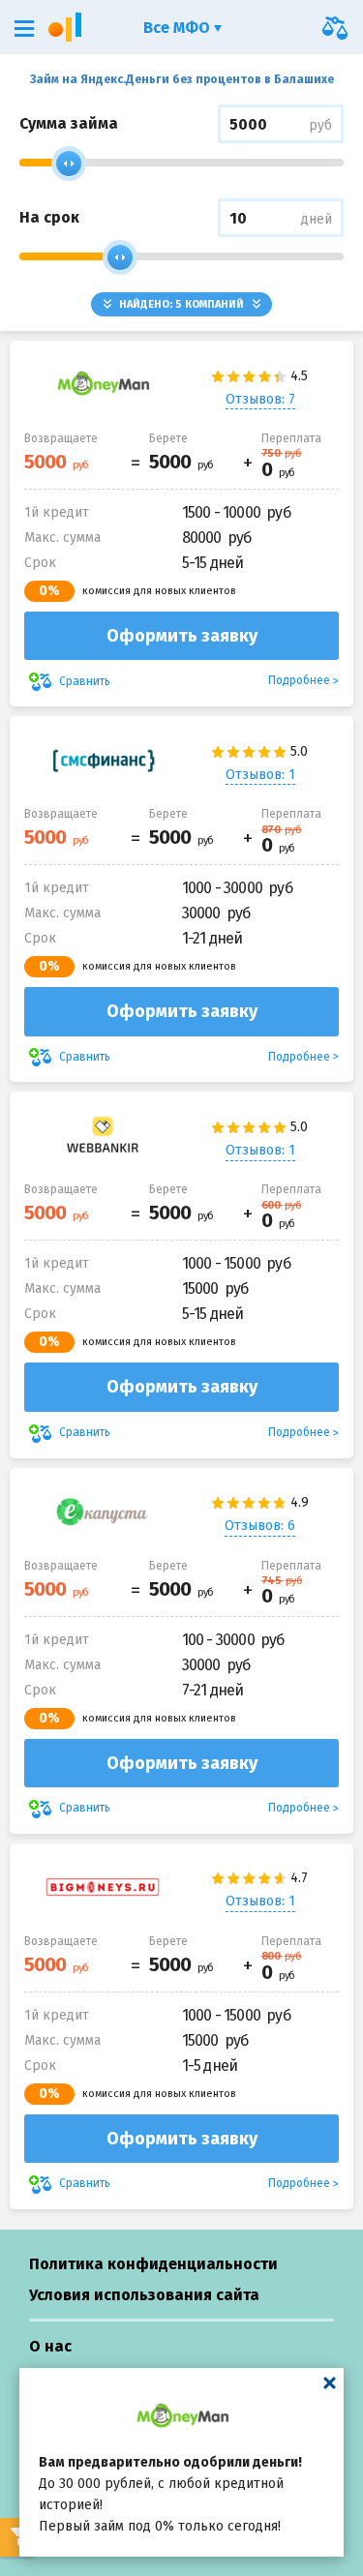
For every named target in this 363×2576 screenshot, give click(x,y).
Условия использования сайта (144, 2295)
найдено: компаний (181, 304)
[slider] (69, 164)
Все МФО (179, 28)
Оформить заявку (182, 636)
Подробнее (299, 680)
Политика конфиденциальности (153, 2264)
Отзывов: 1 (260, 775)
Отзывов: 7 (260, 399)
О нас (50, 2346)
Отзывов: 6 (260, 1526)
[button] (24, 29)
